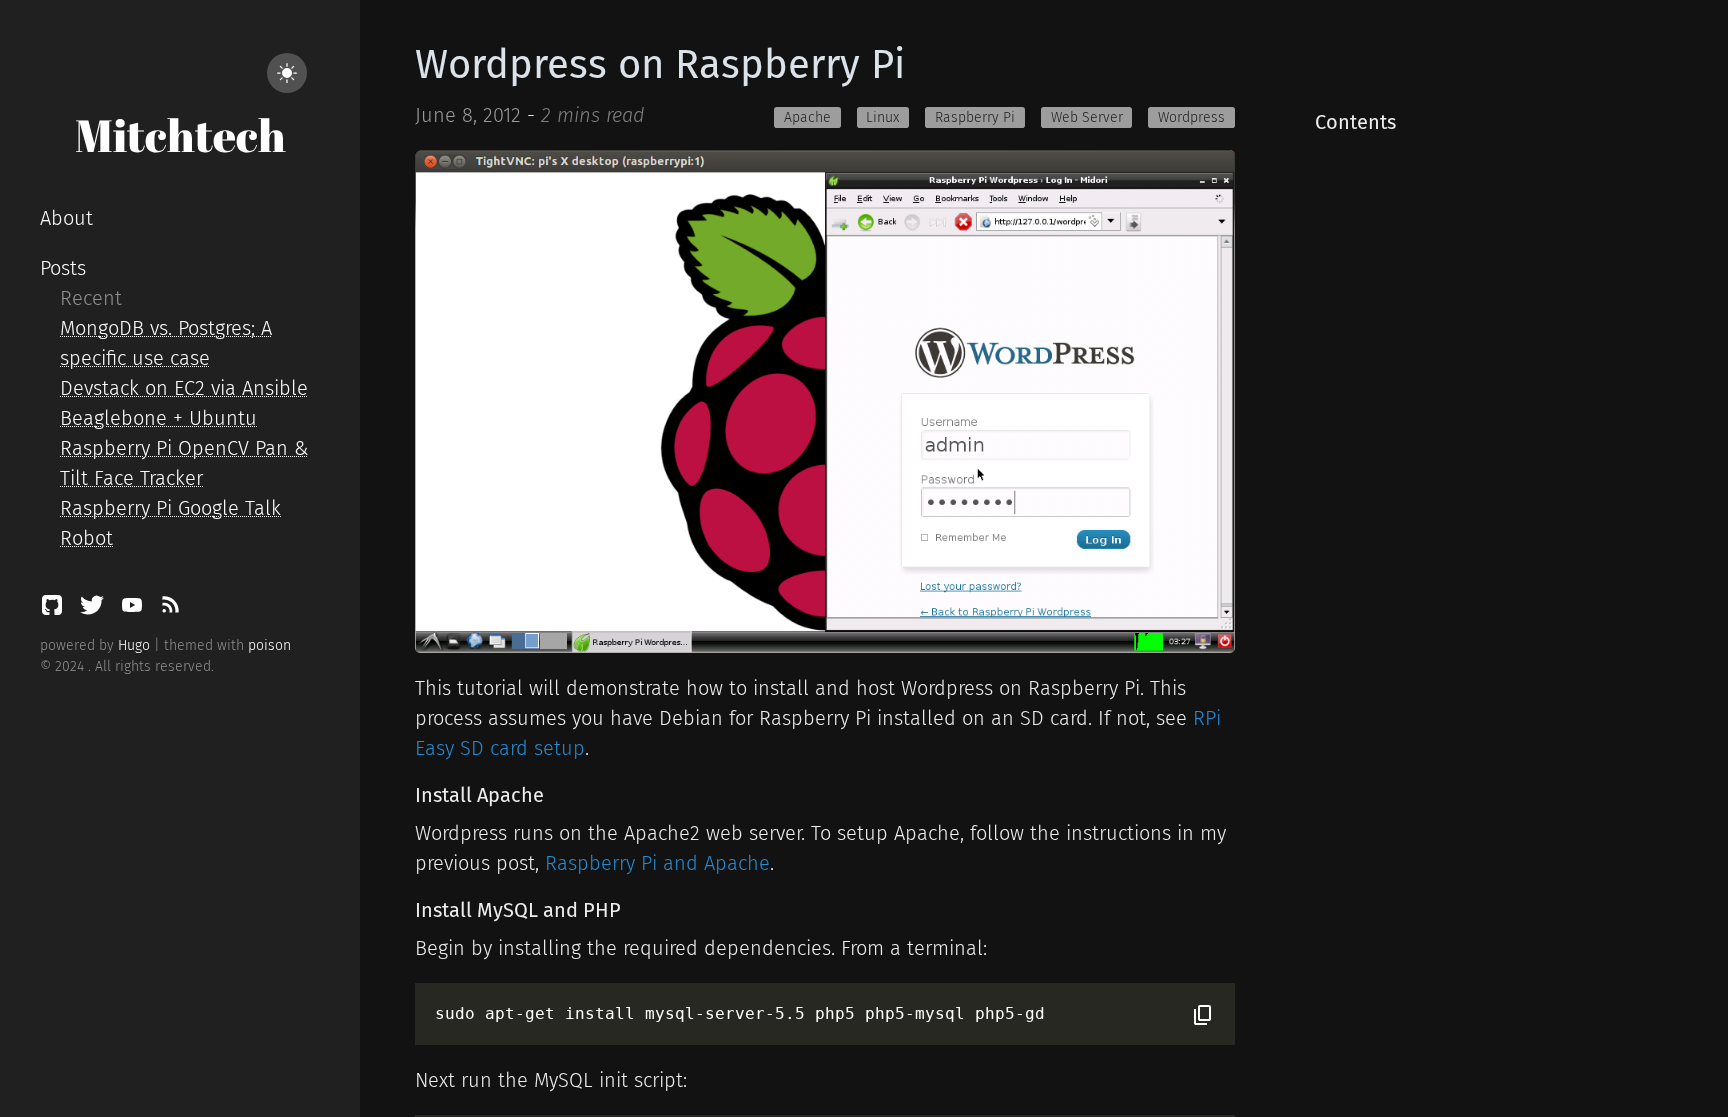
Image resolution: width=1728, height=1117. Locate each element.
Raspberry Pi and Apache (657, 863)
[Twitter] (95, 610)
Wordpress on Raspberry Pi (660, 65)
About (66, 218)
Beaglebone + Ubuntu (158, 418)
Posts (63, 268)
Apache (807, 117)
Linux (882, 117)
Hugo (134, 645)
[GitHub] (55, 610)
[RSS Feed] (170, 610)
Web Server (1087, 117)
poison (269, 645)
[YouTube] (135, 610)
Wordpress (1191, 117)
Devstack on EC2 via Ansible (184, 388)
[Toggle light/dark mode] (287, 73)
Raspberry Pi (975, 117)
